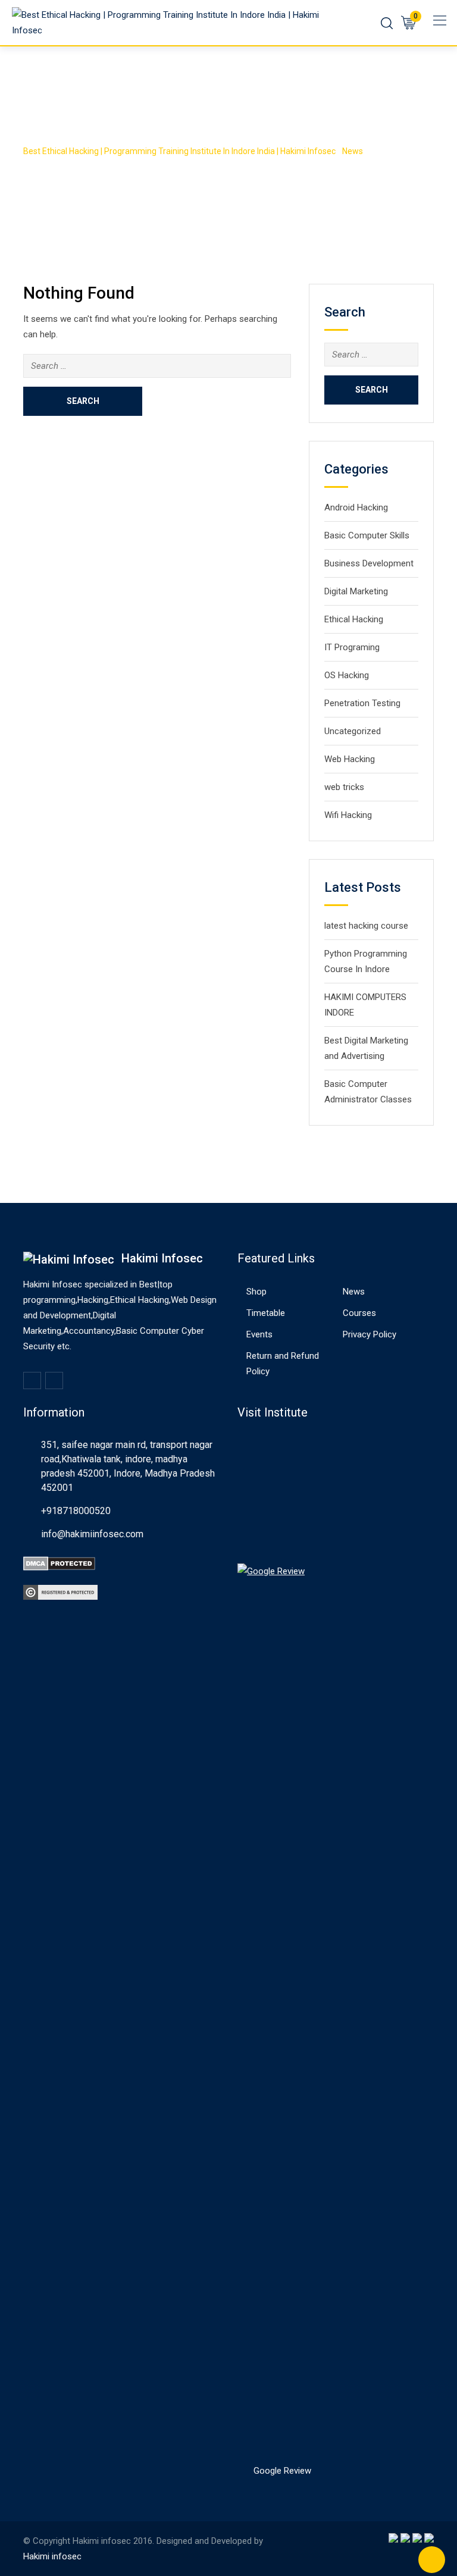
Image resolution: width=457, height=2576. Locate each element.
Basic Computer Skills (367, 535)
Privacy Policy (370, 1334)
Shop (256, 1292)
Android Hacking (356, 507)
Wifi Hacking (348, 815)
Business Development (369, 563)
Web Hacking (350, 759)
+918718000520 (76, 1511)
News (354, 1292)
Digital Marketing (356, 591)
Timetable (266, 1313)
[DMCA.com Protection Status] (59, 1563)
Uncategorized (353, 731)
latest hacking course (366, 926)
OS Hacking (347, 675)
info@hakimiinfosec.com (92, 1534)
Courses (359, 1313)
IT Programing (352, 647)
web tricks (344, 787)
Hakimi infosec (52, 2556)
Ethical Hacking (354, 619)
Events (259, 1334)
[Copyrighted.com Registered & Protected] (60, 1591)
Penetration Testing (362, 703)
